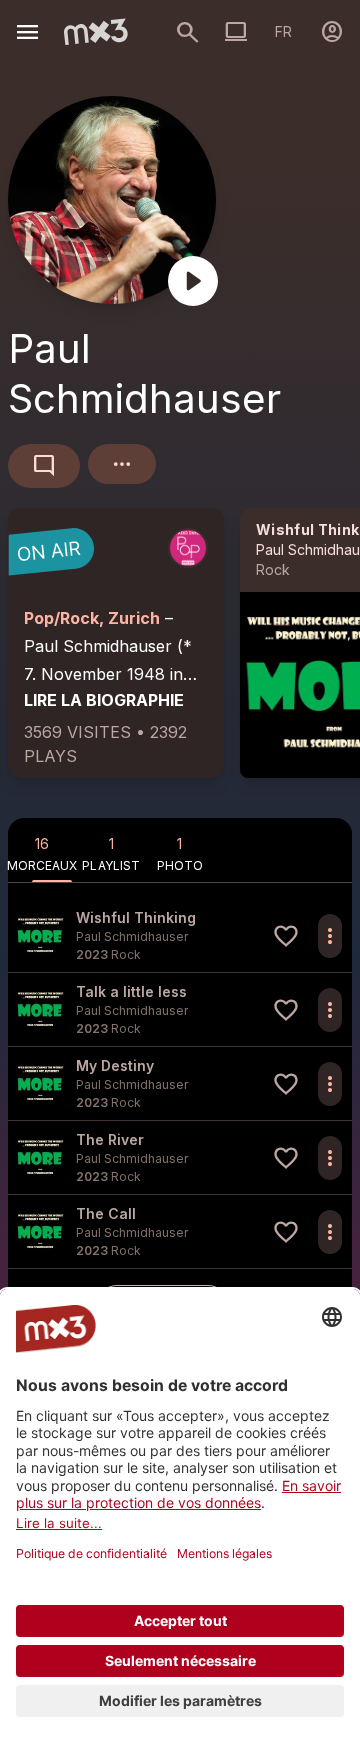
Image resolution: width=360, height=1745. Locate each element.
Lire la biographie (104, 700)
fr (283, 31)
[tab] (42, 850)
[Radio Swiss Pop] (188, 548)
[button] (180, 935)
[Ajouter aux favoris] (286, 936)
